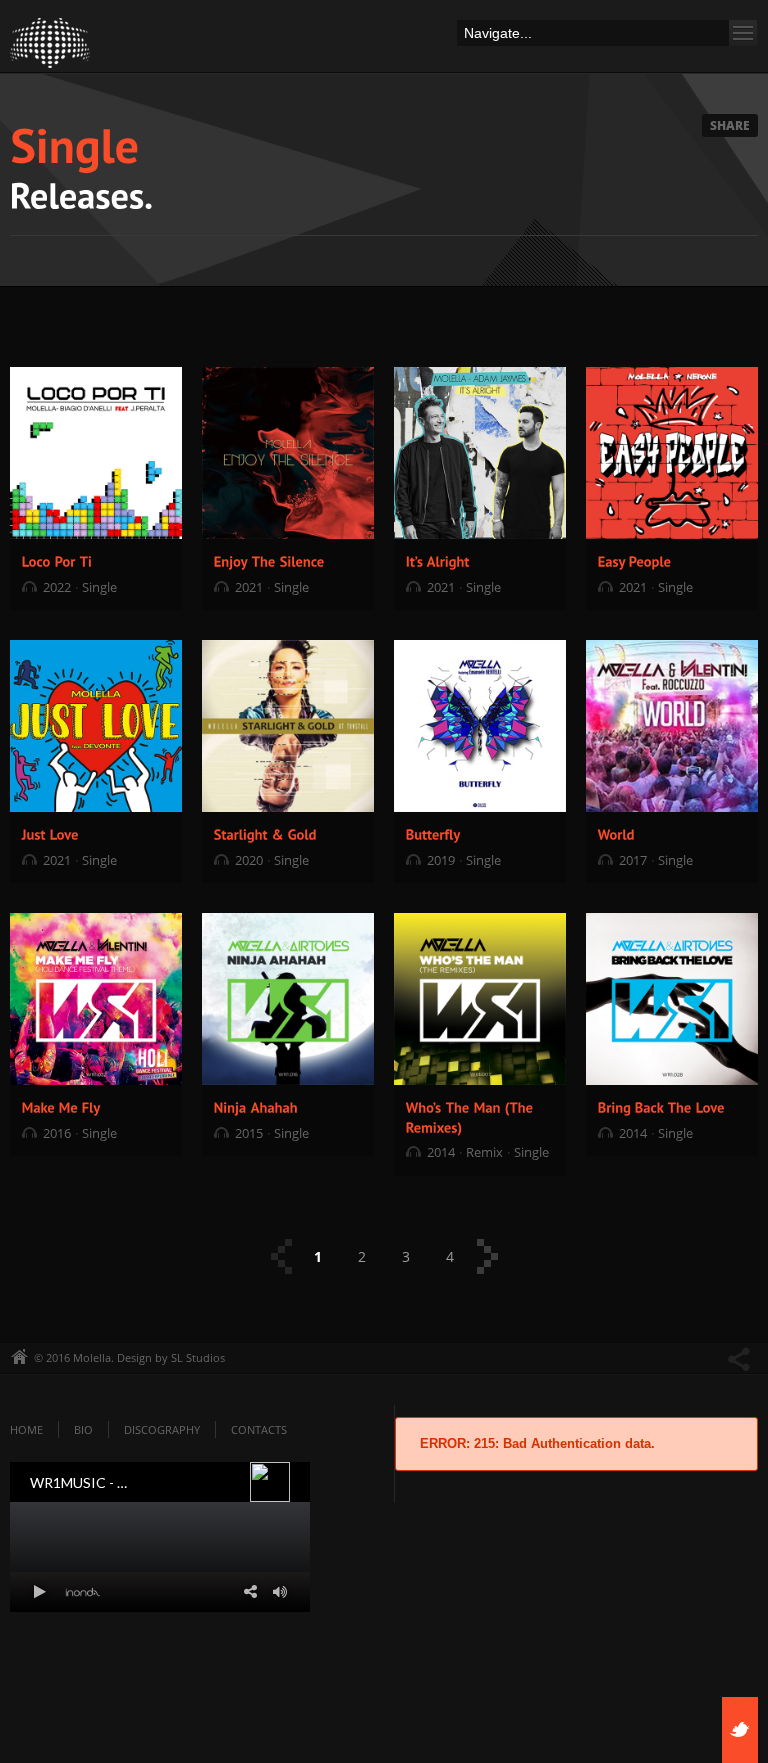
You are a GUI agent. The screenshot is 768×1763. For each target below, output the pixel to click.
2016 (57, 1133)
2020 (249, 860)
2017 (633, 860)
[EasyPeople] (635, 560)
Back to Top (708, 60)
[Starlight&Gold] (265, 833)
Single (99, 587)
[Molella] (50, 48)
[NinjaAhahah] (256, 1106)
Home (26, 1429)
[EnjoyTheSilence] (269, 560)
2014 (441, 1152)
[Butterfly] (433, 833)
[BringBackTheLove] (661, 1106)
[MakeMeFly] (61, 1106)
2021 (249, 587)
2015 (249, 1133)
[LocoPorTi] (57, 560)
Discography (162, 1429)
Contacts (259, 1429)
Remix (484, 1152)
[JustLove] (50, 833)
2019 (441, 860)
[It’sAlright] (438, 560)
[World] (616, 833)
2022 (57, 587)
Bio (83, 1429)
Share (730, 125)
